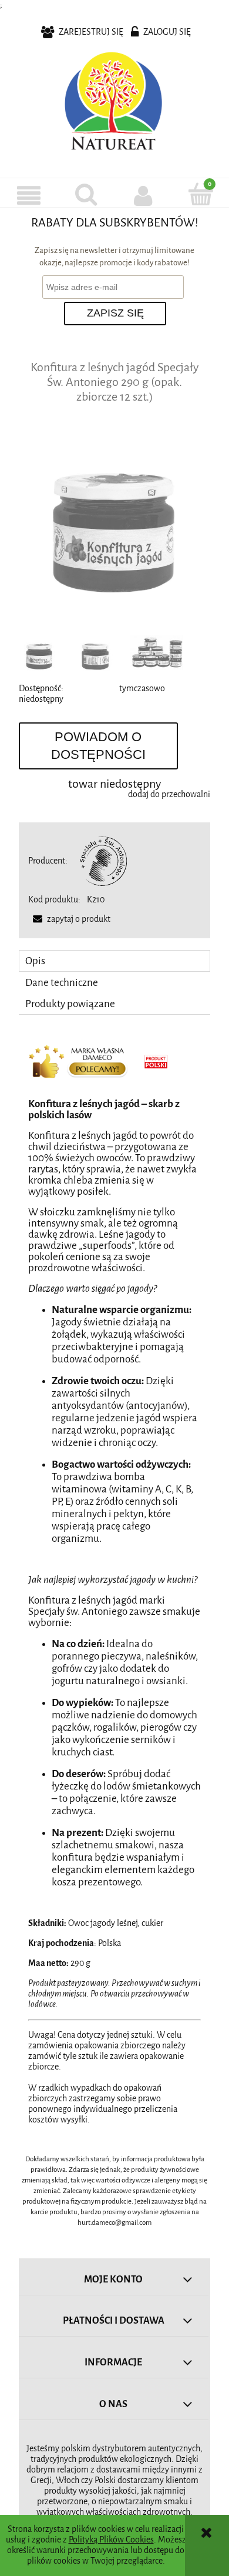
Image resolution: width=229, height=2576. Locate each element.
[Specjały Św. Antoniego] (103, 861)
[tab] (114, 961)
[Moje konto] (143, 195)
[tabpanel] (114, 1579)
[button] (29, 195)
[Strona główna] (114, 104)
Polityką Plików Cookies (111, 2540)
